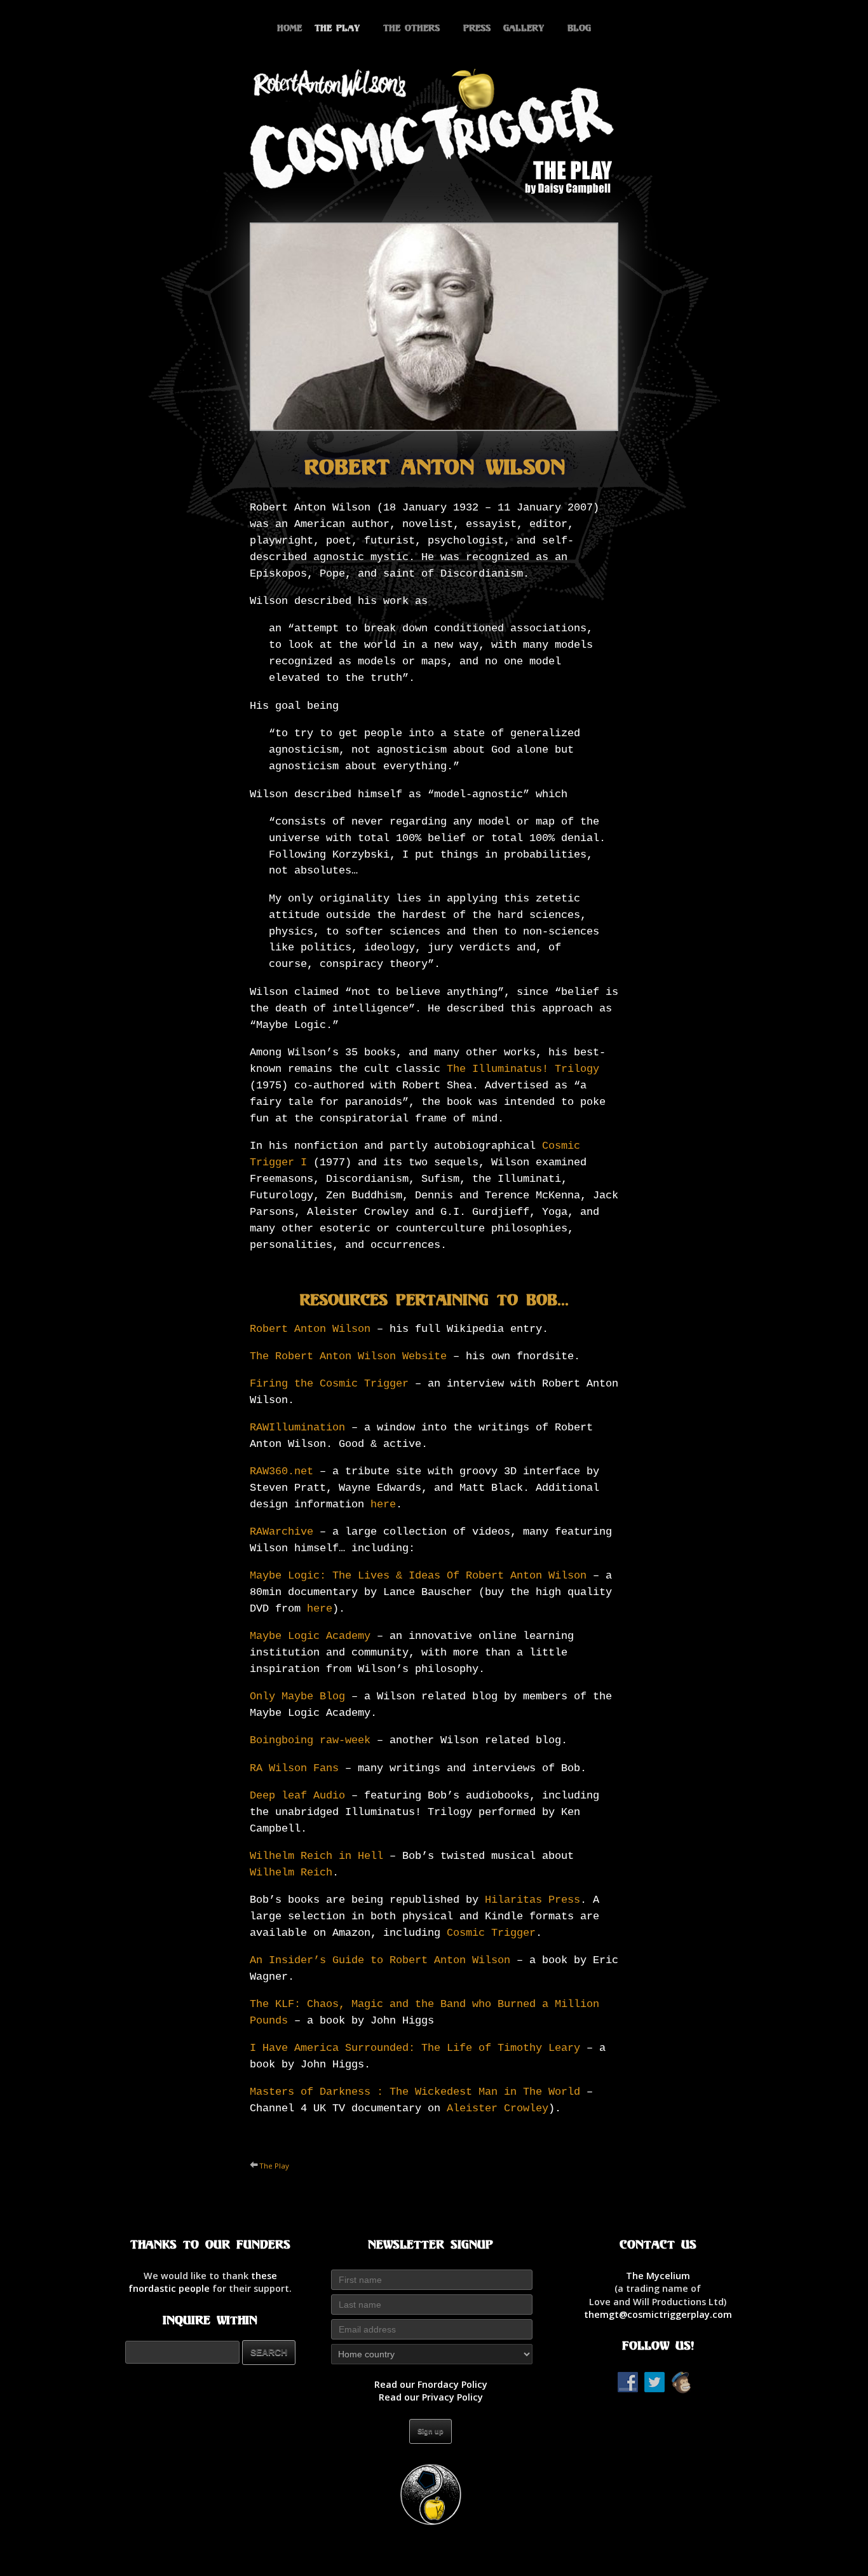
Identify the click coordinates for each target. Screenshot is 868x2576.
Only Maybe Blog (297, 1696)
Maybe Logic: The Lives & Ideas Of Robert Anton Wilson (418, 1576)
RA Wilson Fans (294, 1768)
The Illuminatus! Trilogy (523, 1069)
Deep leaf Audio (297, 1796)
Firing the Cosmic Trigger (329, 1384)
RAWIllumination (297, 1428)
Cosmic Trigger (491, 1933)
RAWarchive (281, 1532)
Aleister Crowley (498, 2108)
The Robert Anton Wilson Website (348, 1356)
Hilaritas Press (532, 1900)
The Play (337, 28)
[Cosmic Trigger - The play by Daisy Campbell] (434, 130)
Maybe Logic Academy (310, 1636)
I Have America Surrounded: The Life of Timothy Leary (415, 2048)
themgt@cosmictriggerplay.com (658, 2314)
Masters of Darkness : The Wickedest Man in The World (415, 2092)
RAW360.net (281, 1471)
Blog (579, 28)
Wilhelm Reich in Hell (316, 1856)
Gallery (524, 28)
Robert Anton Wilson (310, 1329)
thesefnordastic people (203, 2282)
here (383, 1504)
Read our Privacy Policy (431, 2397)
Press (477, 28)
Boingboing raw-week (310, 1740)
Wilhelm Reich (291, 1873)
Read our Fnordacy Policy (431, 2384)
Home (289, 28)
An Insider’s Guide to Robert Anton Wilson (380, 1960)
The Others (411, 28)
